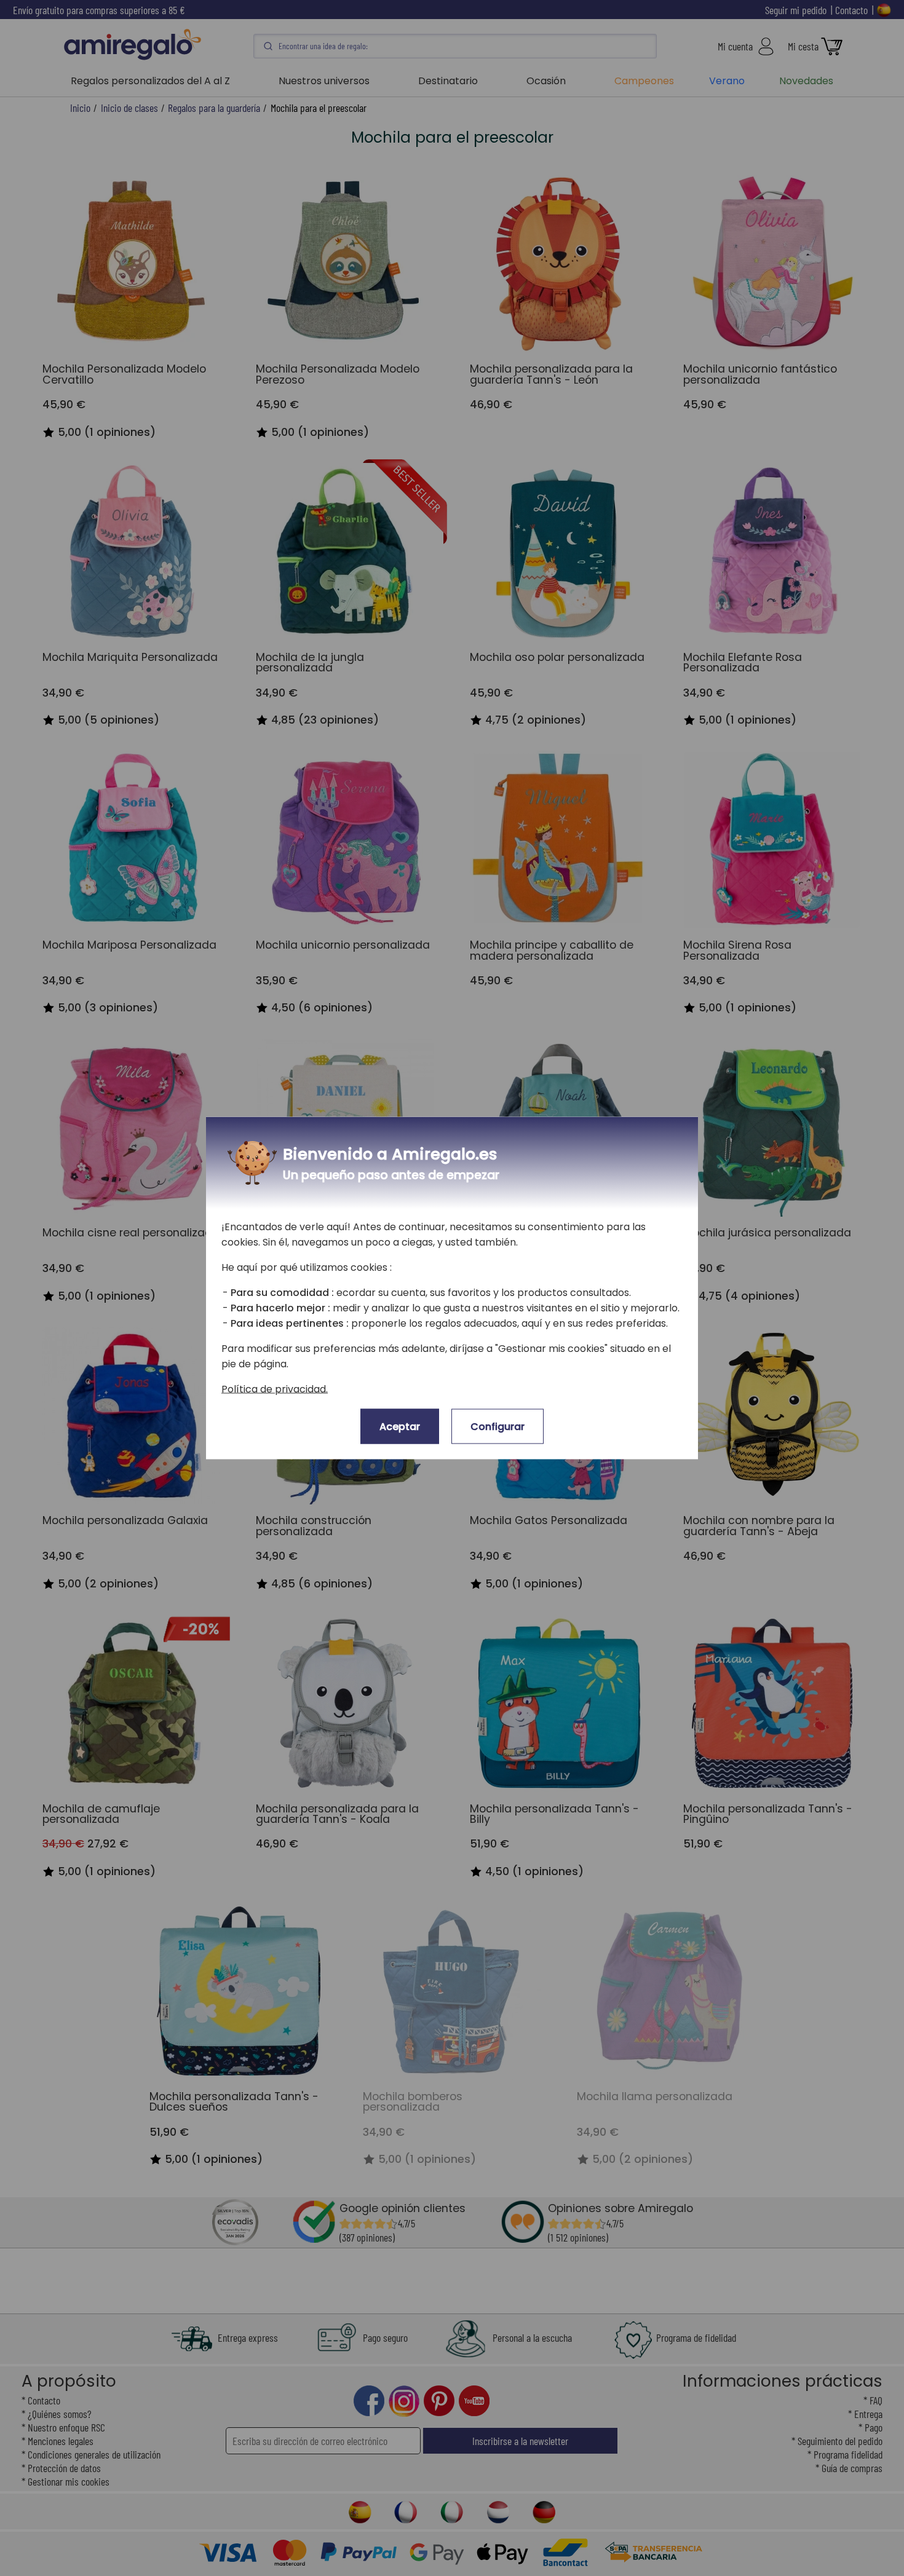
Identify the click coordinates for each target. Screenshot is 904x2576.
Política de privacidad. (275, 1389)
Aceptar (400, 1427)
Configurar (498, 1427)
